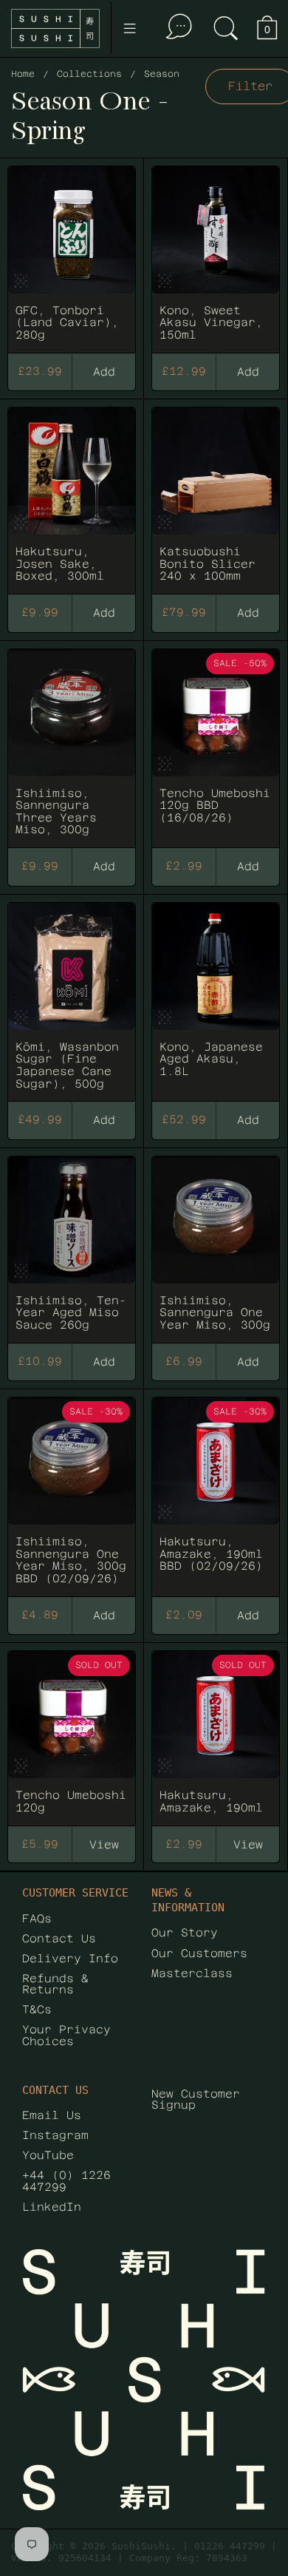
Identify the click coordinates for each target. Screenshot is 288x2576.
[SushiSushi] (55, 28)
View (104, 1844)
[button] (226, 28)
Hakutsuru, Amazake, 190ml (216, 1731)
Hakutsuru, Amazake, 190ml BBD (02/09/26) (216, 1490)
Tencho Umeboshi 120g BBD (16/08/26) (216, 742)
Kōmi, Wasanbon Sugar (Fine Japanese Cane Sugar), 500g (72, 995)
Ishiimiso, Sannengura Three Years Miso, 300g (72, 742)
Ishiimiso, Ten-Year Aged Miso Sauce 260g (72, 1243)
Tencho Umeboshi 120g (72, 1731)
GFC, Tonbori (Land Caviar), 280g (72, 252)
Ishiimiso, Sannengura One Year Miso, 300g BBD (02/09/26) (72, 1490)
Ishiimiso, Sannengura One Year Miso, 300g (216, 1243)
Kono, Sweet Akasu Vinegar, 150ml (216, 252)
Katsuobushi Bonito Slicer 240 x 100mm (216, 494)
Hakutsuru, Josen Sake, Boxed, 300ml (72, 494)
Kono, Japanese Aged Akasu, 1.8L (216, 995)
